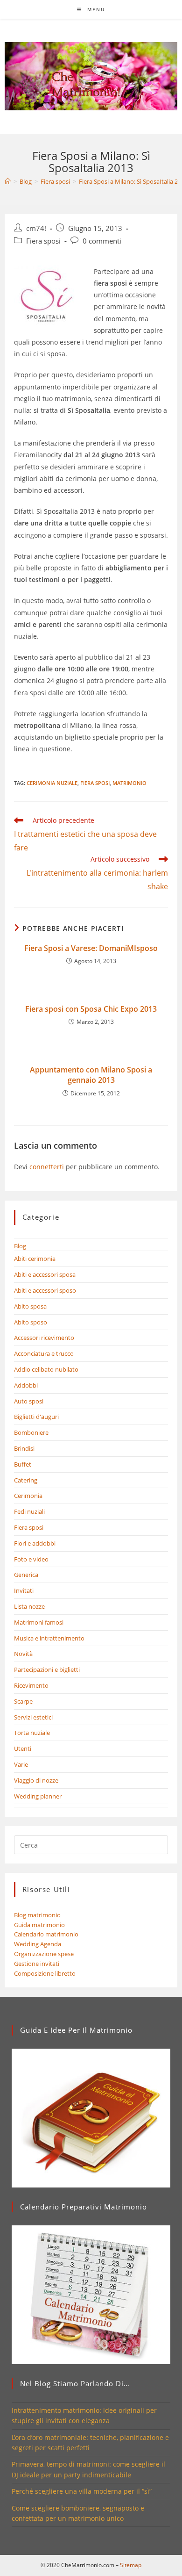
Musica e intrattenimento (49, 1638)
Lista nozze (29, 1606)
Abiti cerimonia (35, 1259)
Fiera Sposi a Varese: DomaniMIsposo (91, 948)
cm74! (36, 228)
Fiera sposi (43, 241)
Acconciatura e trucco (44, 1353)
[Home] (8, 181)
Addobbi (26, 1385)
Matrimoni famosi (39, 1622)
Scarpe (23, 1701)
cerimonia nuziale (52, 783)
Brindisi (24, 1448)
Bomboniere (31, 1432)
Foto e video (31, 1559)
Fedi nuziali (29, 1511)
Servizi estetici (33, 1717)
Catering (26, 1480)
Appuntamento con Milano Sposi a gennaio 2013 (91, 1075)
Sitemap (131, 2565)
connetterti (47, 1167)
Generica (26, 1575)
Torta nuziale (32, 1733)
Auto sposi (29, 1401)
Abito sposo (31, 1322)
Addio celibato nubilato (46, 1369)
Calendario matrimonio (46, 1934)
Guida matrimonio (39, 1925)
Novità (23, 1654)
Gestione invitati (37, 1964)
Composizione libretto (45, 1973)
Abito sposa (30, 1306)
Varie (21, 1764)
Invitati (24, 1590)
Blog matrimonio (37, 1915)
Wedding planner (38, 1796)
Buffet (23, 1464)
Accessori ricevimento (44, 1338)
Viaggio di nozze (36, 1780)
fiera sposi (95, 783)
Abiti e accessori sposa (45, 1274)
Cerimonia (28, 1496)
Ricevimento (31, 1685)
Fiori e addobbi (35, 1543)
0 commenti (102, 241)
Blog (20, 1246)
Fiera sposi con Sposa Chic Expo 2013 (91, 1009)
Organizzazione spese (44, 1954)
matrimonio (129, 783)
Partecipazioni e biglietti (47, 1669)
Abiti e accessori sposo (45, 1290)
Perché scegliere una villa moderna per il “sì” (82, 2491)
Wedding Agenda (38, 1944)
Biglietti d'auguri (36, 1417)
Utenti (23, 1749)
